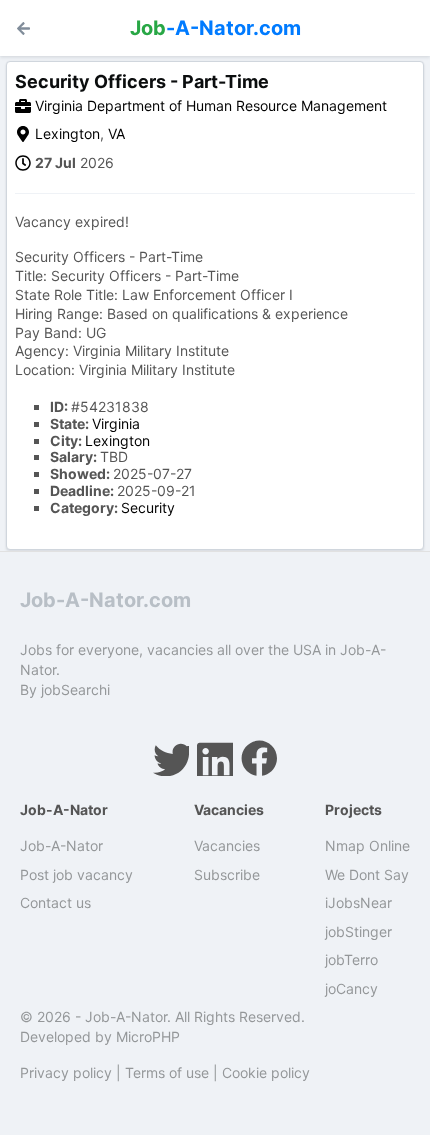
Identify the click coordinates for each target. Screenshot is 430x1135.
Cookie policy (266, 1072)
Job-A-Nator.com (105, 600)
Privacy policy (66, 1072)
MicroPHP (148, 1036)
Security (148, 507)
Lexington (67, 133)
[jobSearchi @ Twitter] (171, 758)
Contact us (55, 902)
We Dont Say (367, 874)
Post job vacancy (76, 874)
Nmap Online (367, 845)
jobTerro (351, 959)
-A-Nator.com (215, 28)
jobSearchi (75, 689)
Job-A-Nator (61, 845)
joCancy (351, 988)
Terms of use (167, 1072)
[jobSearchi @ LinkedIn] (215, 758)
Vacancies (227, 845)
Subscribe (227, 874)
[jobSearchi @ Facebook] (259, 758)
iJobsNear (358, 902)
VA (116, 133)
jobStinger (358, 931)
